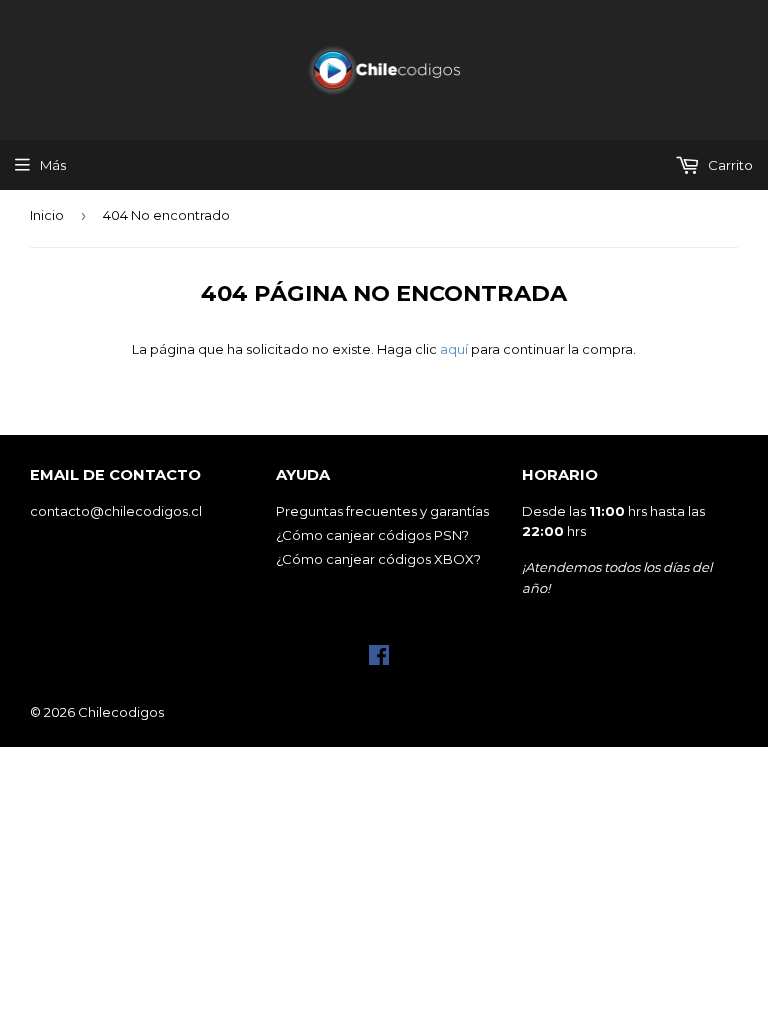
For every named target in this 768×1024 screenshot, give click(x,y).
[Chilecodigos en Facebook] (379, 660)
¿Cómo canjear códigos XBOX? (378, 559)
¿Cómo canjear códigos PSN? (372, 535)
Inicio (47, 215)
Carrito (729, 165)
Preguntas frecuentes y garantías (382, 511)
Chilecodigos (121, 712)
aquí (454, 349)
